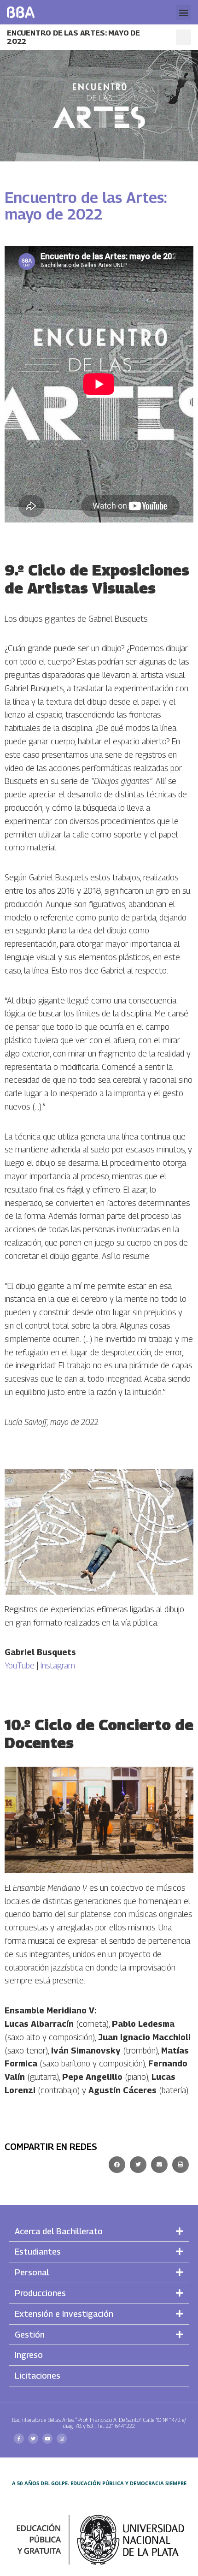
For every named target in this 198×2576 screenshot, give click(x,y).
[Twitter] (33, 2439)
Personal (32, 2272)
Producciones (40, 2293)
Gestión (30, 2335)
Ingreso (29, 2355)
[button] (183, 12)
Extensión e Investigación (64, 2314)
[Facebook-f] (19, 2439)
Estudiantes (38, 2252)
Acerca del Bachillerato (59, 2231)
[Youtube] (47, 2439)
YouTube (20, 1665)
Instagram (58, 1665)
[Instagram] (62, 2439)
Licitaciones (38, 2376)
